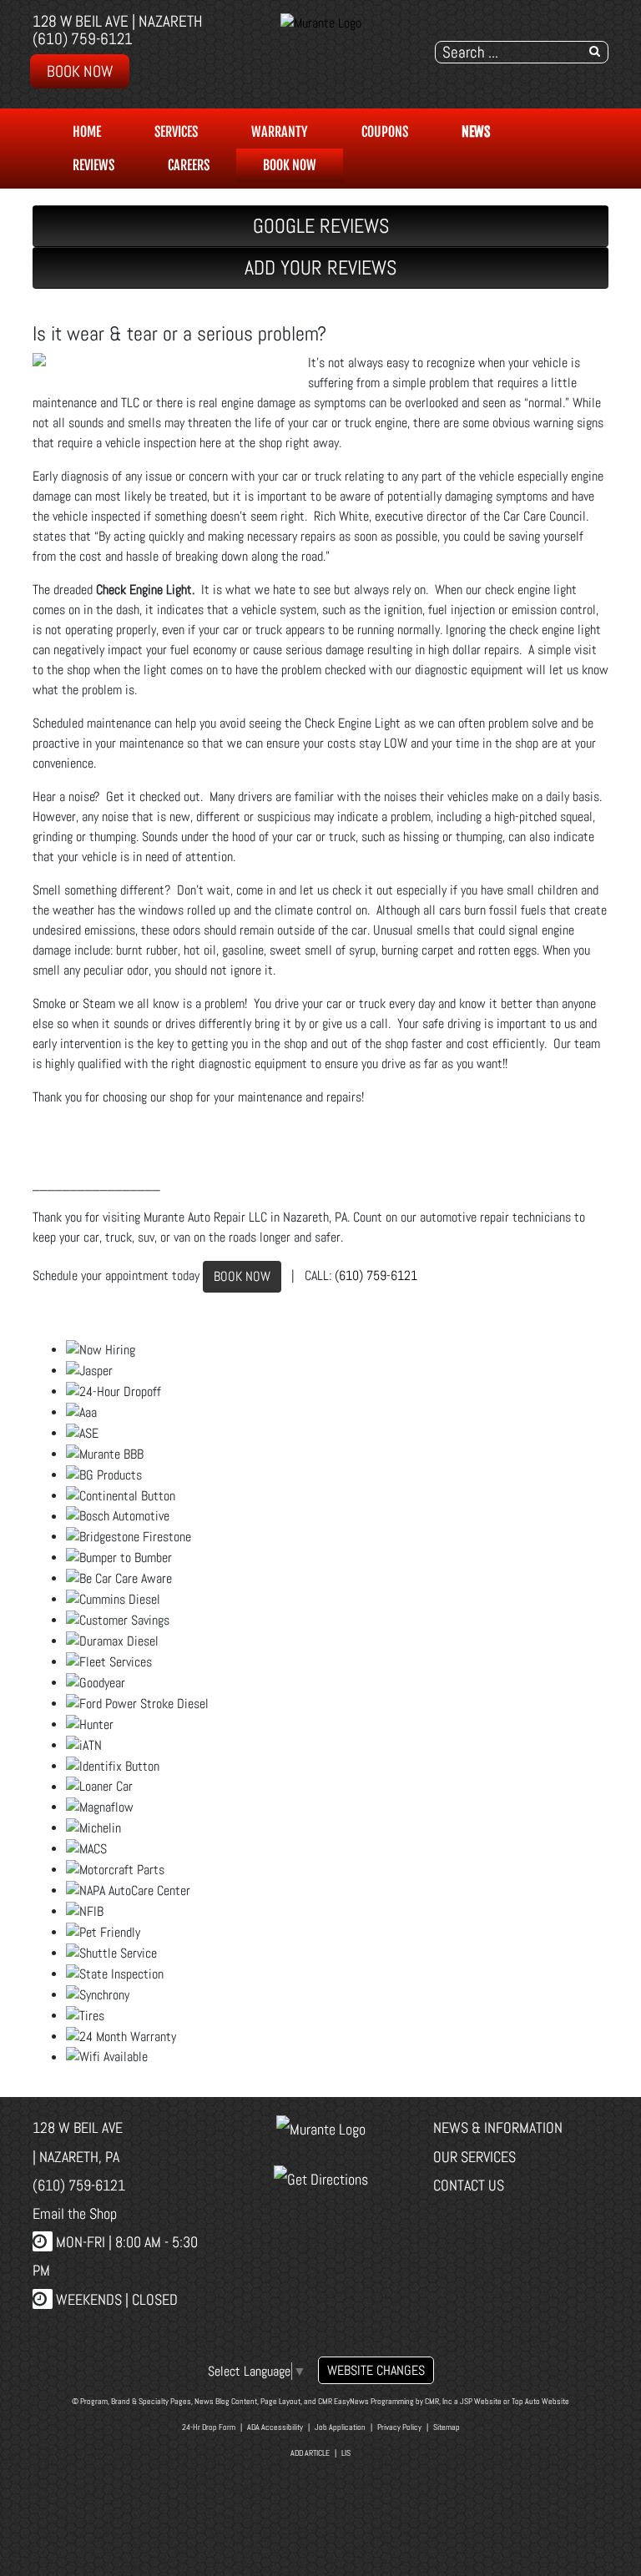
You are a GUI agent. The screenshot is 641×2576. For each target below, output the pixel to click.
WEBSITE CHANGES (376, 2370)
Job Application (340, 2427)
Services (176, 132)
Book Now (80, 71)
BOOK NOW (242, 1276)
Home (87, 132)
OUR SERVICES (474, 2157)
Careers (189, 165)
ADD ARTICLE (310, 2453)
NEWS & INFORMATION (498, 2127)
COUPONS (385, 132)
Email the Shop (75, 2213)
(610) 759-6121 (83, 39)
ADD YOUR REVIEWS (320, 267)
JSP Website (481, 2401)
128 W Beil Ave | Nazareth (118, 21)
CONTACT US (469, 2185)
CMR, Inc (439, 2401)
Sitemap (447, 2427)
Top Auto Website (540, 2401)
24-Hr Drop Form (209, 2427)
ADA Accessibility (275, 2427)
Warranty (280, 132)
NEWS (476, 132)
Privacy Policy (399, 2427)
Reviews (93, 165)
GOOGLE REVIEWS (321, 226)
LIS (346, 2453)
